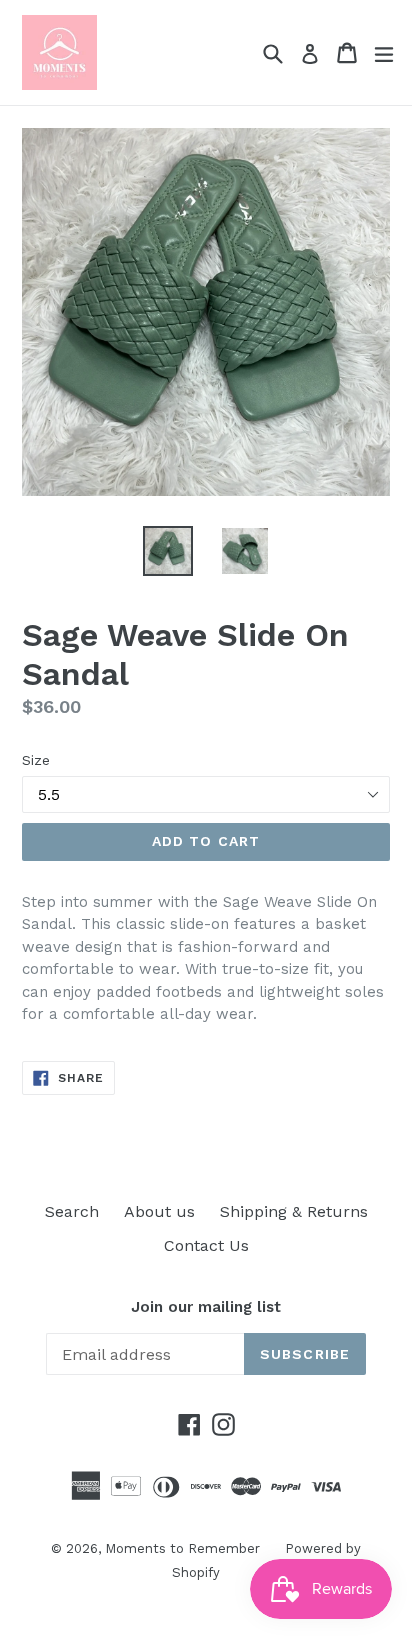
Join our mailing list (206, 1307)
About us (159, 1211)
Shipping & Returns (294, 1211)
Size (36, 760)
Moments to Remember (182, 1548)
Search (72, 1211)
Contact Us (206, 1245)
